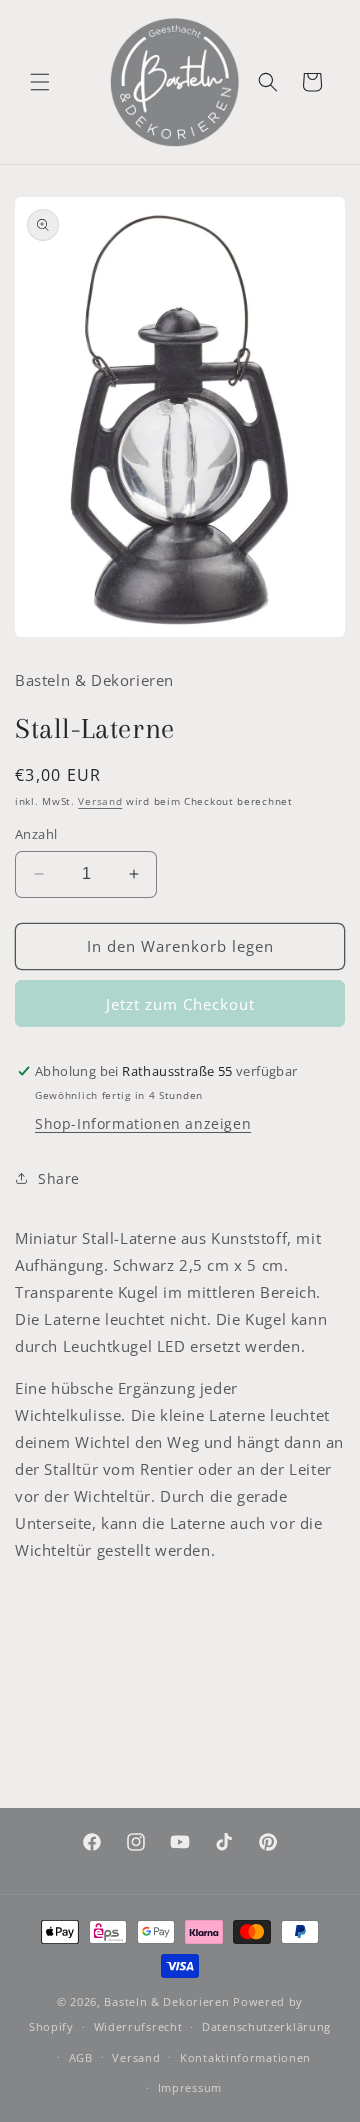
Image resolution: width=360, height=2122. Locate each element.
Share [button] (59, 1178)
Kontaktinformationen (245, 2057)
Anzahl (36, 834)
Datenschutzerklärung (266, 2026)
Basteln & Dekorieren (166, 2001)
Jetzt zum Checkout (180, 1004)
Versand (100, 801)
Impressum (190, 2087)
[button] (40, 82)
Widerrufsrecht (138, 2026)
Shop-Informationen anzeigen (143, 1123)
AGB (81, 2057)
